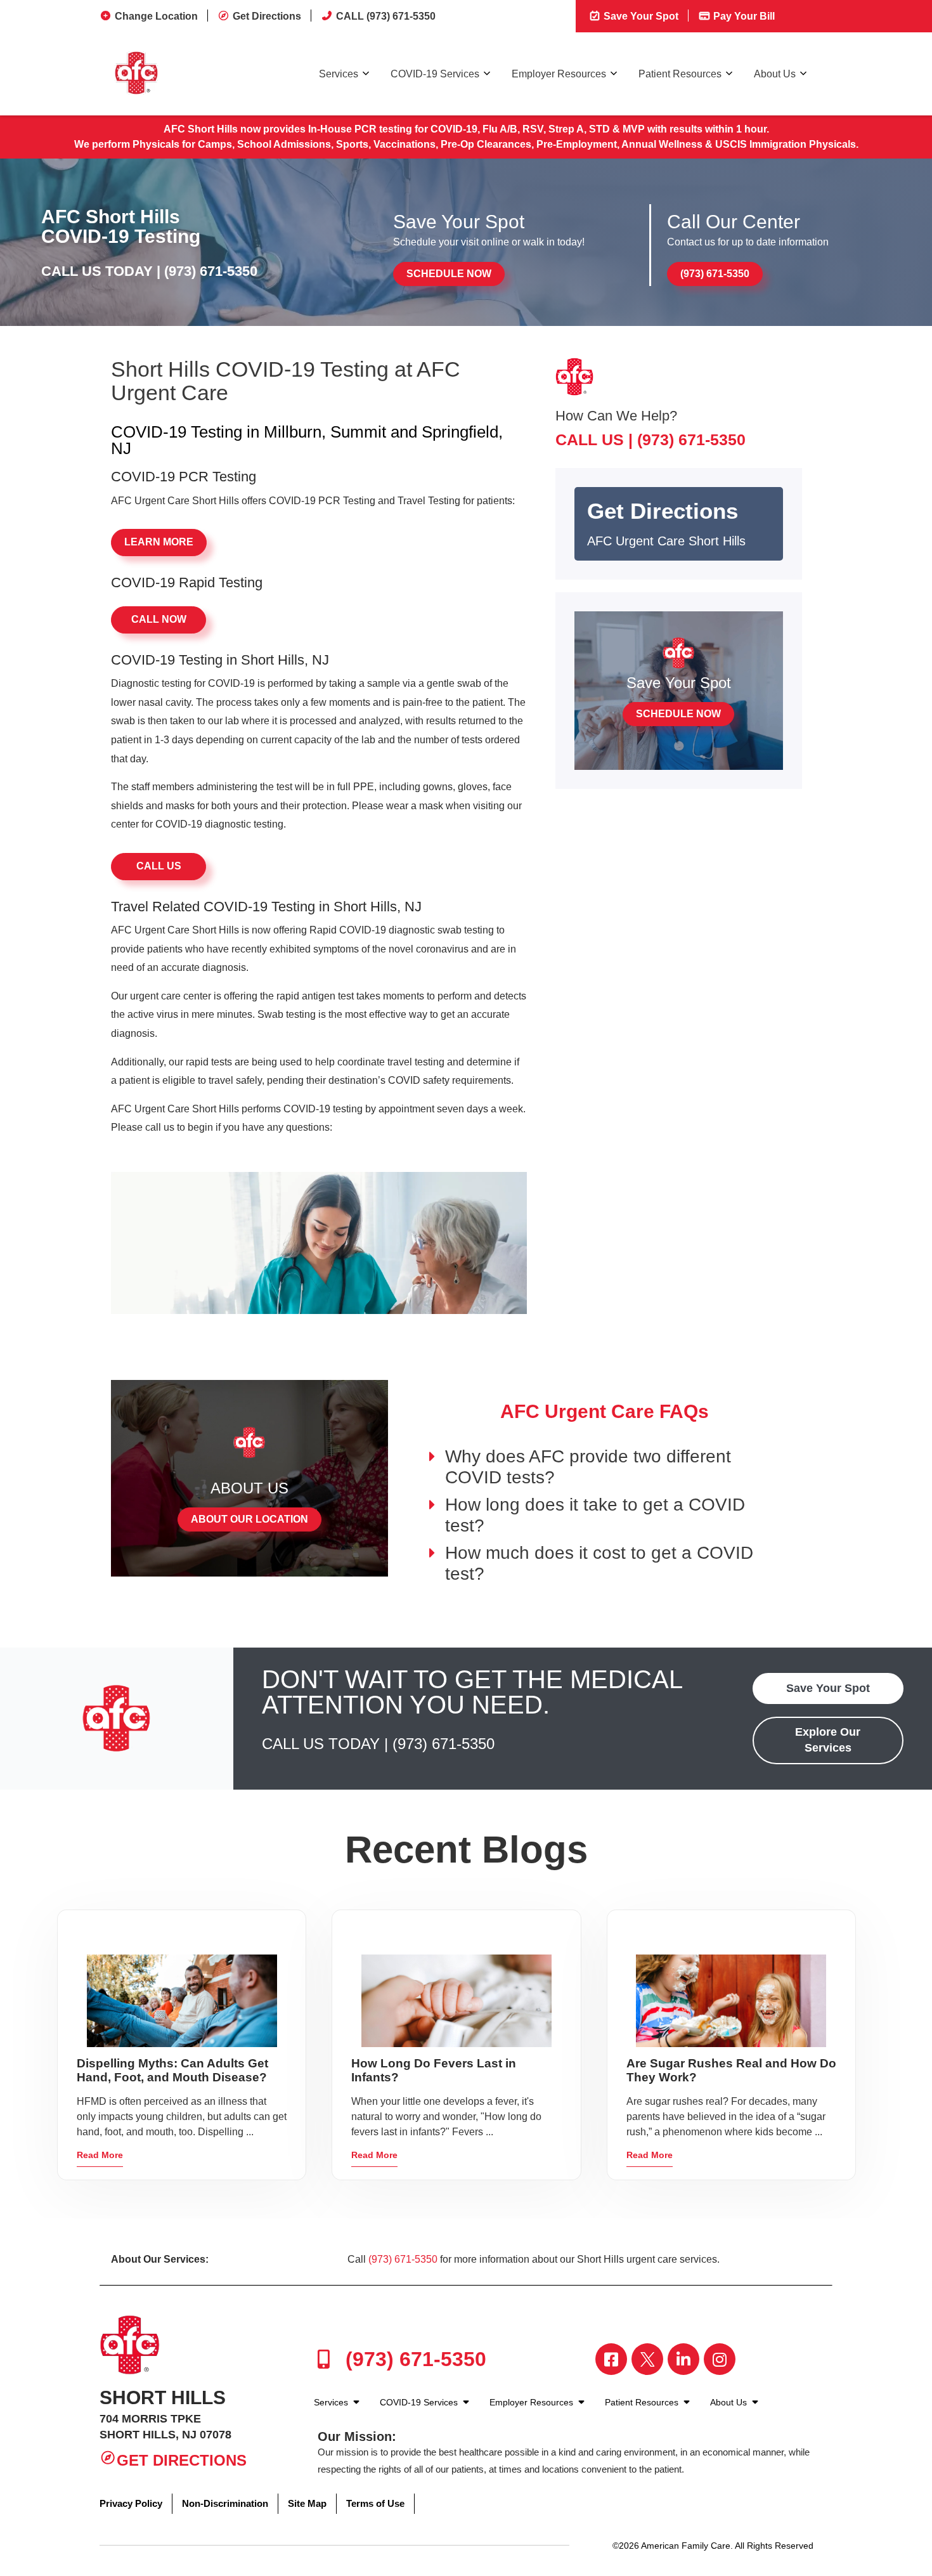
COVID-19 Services (435, 74)
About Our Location (249, 1519)
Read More (100, 2155)
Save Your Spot (640, 16)
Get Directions (267, 16)
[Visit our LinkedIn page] (683, 2359)
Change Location (156, 16)
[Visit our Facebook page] (611, 2359)
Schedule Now (449, 274)
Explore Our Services (828, 1740)
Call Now (159, 619)
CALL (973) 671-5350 (386, 16)
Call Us (159, 866)
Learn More (159, 542)
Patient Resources (680, 74)
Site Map (307, 2503)
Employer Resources (559, 74)
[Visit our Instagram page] (720, 2359)
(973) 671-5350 (211, 271)
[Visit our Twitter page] (647, 2359)
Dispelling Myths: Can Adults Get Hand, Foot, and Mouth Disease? (172, 2070)
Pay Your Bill (743, 16)
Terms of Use (375, 2503)
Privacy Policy (131, 2503)
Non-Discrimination (225, 2503)
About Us (775, 74)
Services (339, 74)
